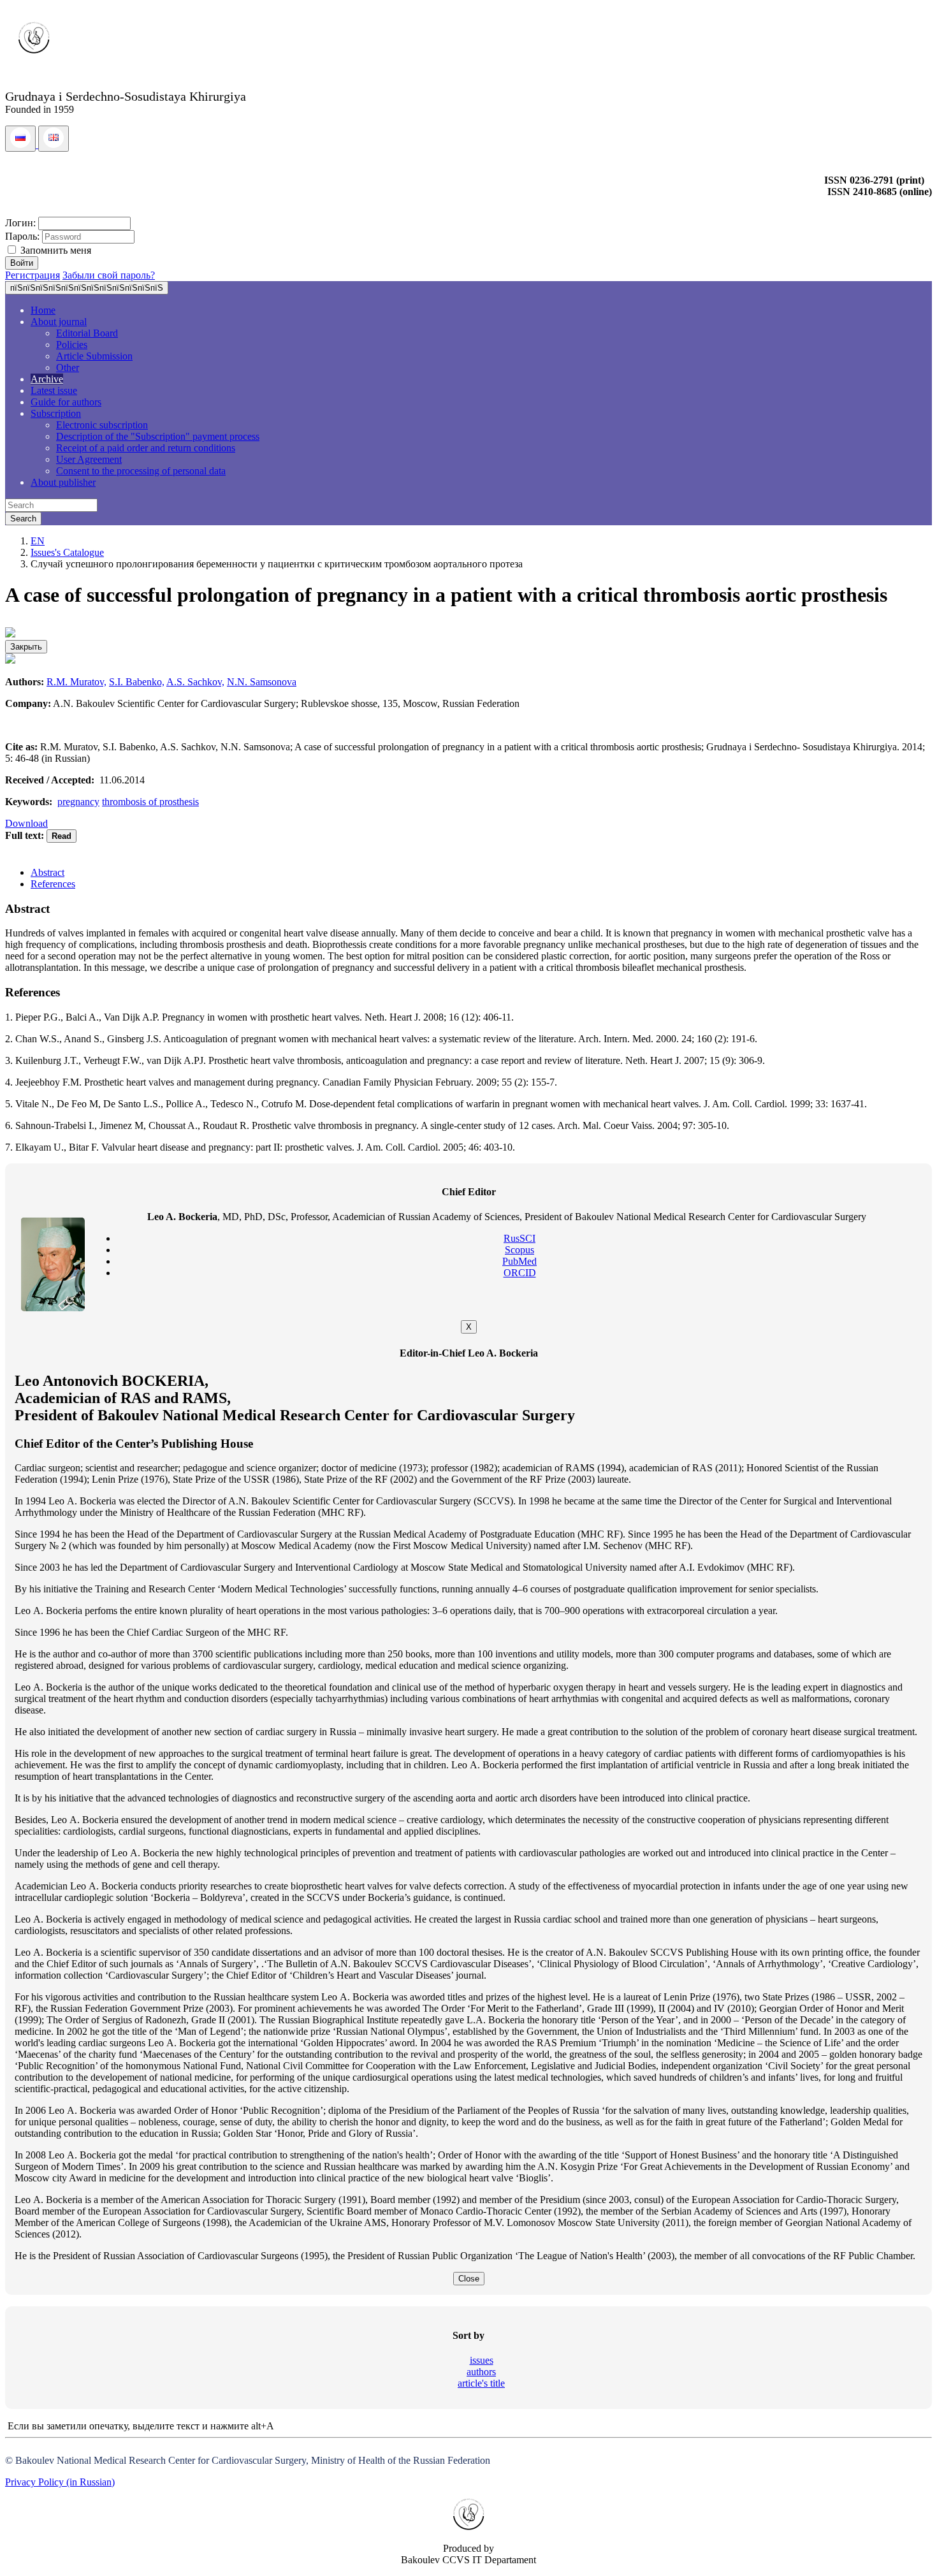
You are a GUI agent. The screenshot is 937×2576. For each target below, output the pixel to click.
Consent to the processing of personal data (141, 471)
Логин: (20, 223)
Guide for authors (66, 402)
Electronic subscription (102, 425)
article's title (481, 2383)
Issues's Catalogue (67, 552)
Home (43, 310)
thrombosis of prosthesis (150, 802)
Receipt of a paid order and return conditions (146, 448)
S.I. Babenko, (137, 682)
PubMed (519, 1261)
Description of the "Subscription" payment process (158, 436)
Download (26, 823)
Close (469, 2279)
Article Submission (94, 356)
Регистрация (33, 275)
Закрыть (26, 647)
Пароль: (22, 236)
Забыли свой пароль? (109, 275)
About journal (59, 322)
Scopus (519, 1250)
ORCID (520, 1273)
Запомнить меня (54, 250)
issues (482, 2360)
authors (481, 2372)
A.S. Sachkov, (195, 682)
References (53, 884)
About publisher (63, 482)
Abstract (47, 872)
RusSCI (519, 1238)
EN (38, 541)
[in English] (54, 144)
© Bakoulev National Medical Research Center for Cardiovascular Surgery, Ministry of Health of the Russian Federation (248, 2460)
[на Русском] (22, 144)
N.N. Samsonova (262, 682)
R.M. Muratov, (76, 682)
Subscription (56, 413)
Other (68, 367)
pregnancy (78, 802)
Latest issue (54, 390)
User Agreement (89, 459)
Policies (72, 345)
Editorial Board (87, 333)
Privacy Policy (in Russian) (60, 2482)
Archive (47, 379)
